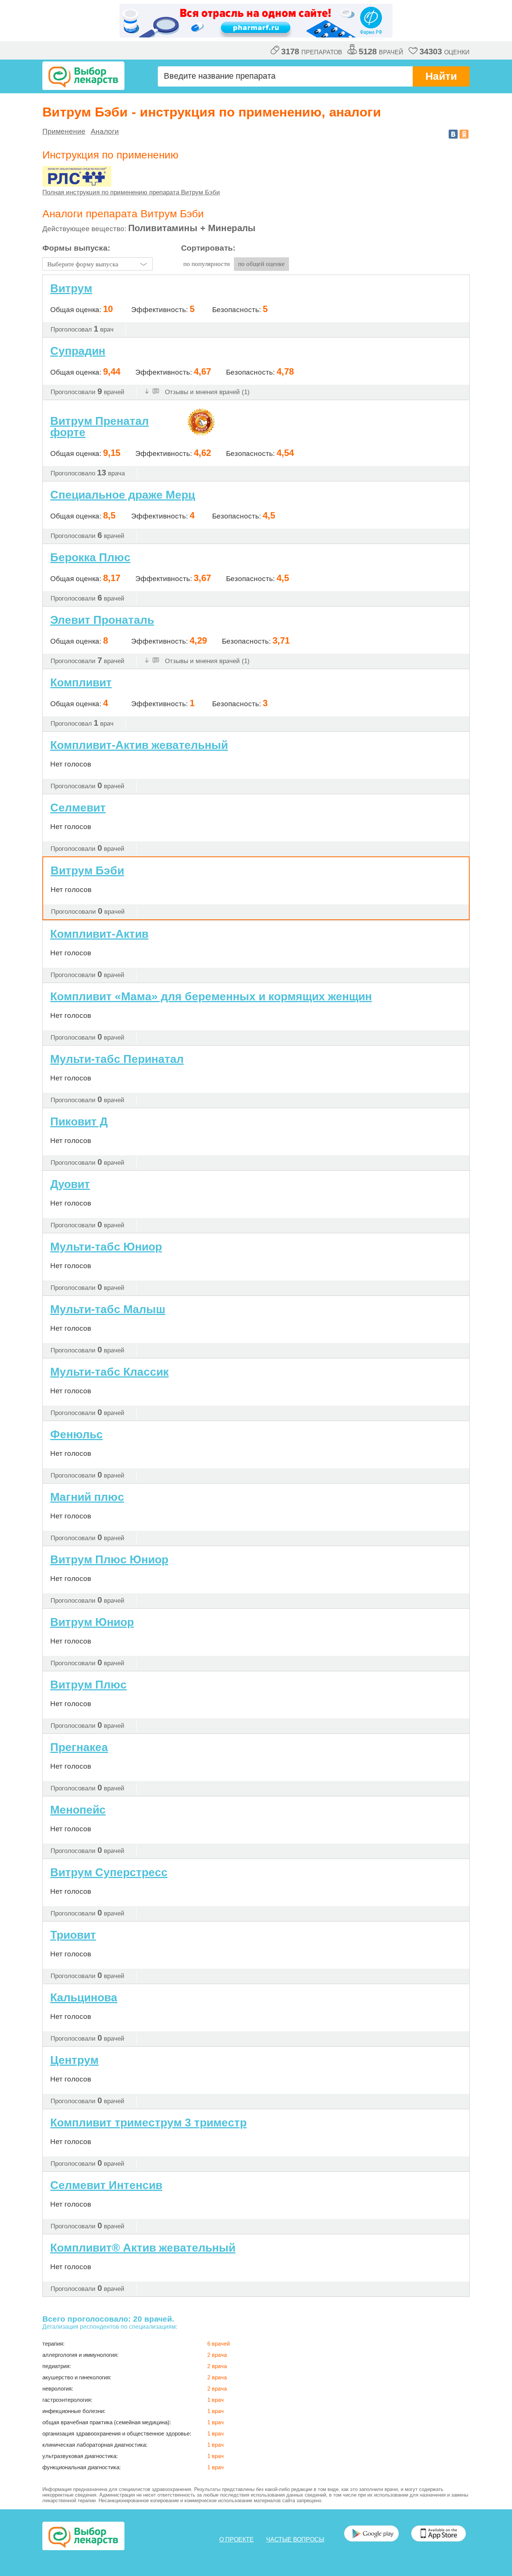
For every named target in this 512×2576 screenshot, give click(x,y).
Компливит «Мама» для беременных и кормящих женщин (211, 996)
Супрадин (78, 351)
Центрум (74, 2060)
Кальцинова (84, 1997)
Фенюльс (76, 1434)
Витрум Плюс (88, 1685)
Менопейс (78, 1810)
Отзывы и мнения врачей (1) (206, 392)
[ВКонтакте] (453, 134)
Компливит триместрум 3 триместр (148, 2123)
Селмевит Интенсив (106, 2185)
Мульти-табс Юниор (106, 1247)
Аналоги (105, 131)
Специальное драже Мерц (123, 495)
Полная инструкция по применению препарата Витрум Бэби (131, 192)
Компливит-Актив (99, 934)
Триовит (73, 1935)
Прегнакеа (79, 1747)
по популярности (207, 264)
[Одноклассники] (464, 134)
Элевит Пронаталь (102, 620)
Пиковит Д (79, 1121)
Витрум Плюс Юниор (109, 1559)
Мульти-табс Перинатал (117, 1059)
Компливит (81, 682)
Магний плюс (87, 1497)
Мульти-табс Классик (109, 1372)
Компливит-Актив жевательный (139, 745)
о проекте (237, 2539)
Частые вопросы (295, 2539)
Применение (64, 131)
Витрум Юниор (92, 1622)
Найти (441, 76)
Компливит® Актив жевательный (143, 2248)
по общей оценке (261, 264)
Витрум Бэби (87, 870)
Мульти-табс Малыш (108, 1309)
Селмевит (78, 808)
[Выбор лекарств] (83, 76)
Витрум (71, 288)
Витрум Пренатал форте (100, 427)
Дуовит (70, 1184)
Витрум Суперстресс (109, 1872)
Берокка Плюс (90, 557)
